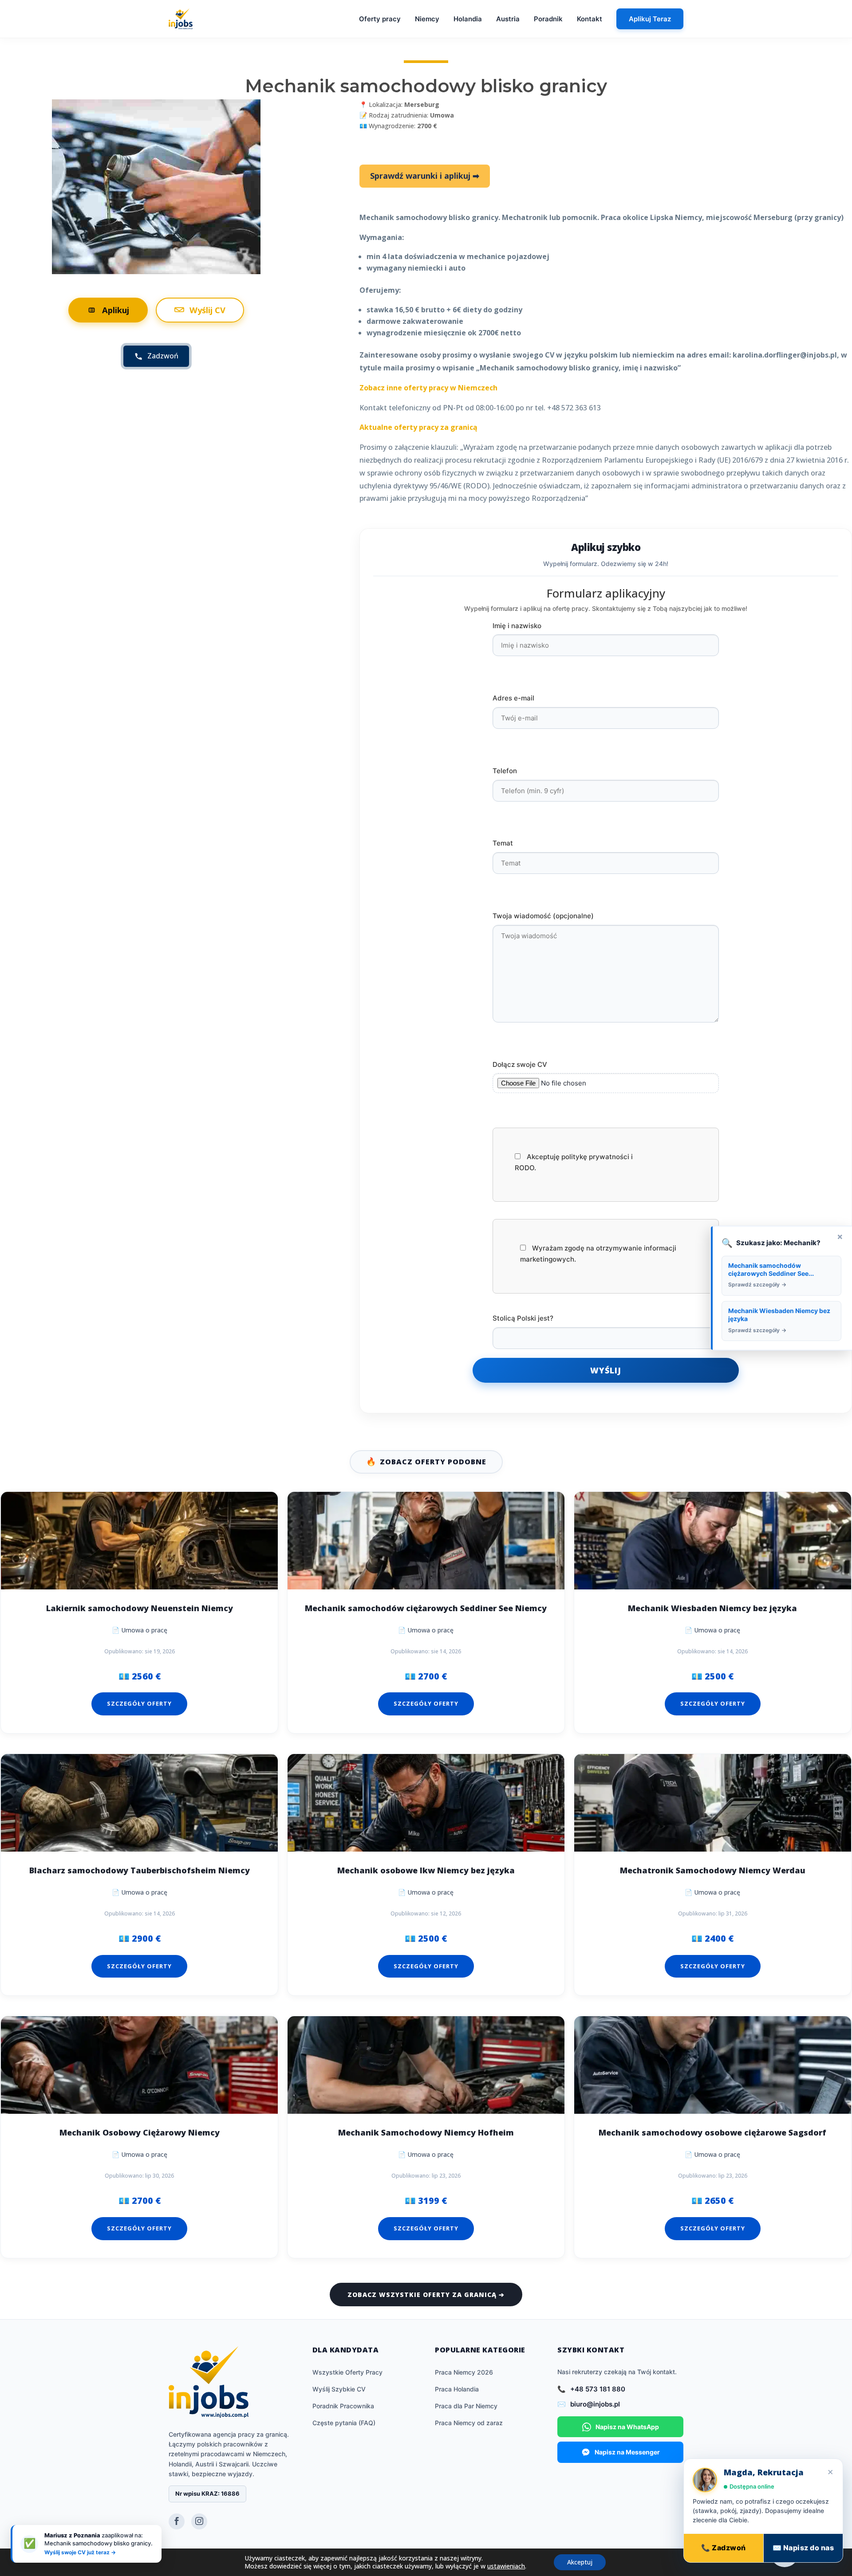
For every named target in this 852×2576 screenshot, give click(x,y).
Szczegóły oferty (139, 1703)
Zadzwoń (163, 356)
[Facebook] (177, 2521)
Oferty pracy (380, 19)
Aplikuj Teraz (650, 19)
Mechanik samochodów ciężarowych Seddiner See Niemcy (426, 1608)
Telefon (505, 771)
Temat (503, 843)
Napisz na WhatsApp (627, 2427)
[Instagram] (199, 2521)
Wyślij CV (207, 310)
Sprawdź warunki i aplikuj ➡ (425, 176)
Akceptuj (580, 2562)
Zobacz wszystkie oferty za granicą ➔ (426, 2295)
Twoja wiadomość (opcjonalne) (543, 916)
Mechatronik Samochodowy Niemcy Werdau (713, 1870)
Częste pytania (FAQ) (344, 2423)
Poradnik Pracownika (343, 2406)
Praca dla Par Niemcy (466, 2406)
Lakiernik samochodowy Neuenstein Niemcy (140, 1608)
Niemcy (427, 19)
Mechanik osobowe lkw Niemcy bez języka (426, 1870)
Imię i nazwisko (517, 626)
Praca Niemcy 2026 (464, 2372)
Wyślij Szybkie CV (339, 2389)
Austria (508, 19)
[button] (785, 2553)
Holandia (468, 19)
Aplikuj (116, 310)
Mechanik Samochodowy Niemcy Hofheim (426, 2133)
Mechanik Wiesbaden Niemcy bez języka (712, 1608)
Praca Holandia (457, 2389)
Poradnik (548, 19)
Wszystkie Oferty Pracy (347, 2372)
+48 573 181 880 (598, 2389)
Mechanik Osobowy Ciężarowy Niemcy (140, 2133)
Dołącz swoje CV (520, 1064)
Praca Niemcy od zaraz (469, 2423)
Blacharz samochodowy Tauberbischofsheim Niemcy (140, 1870)
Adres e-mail (513, 698)
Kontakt (590, 19)
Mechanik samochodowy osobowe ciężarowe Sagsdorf (712, 2133)
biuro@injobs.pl (595, 2404)
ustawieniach (506, 2566)
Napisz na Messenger (627, 2452)
